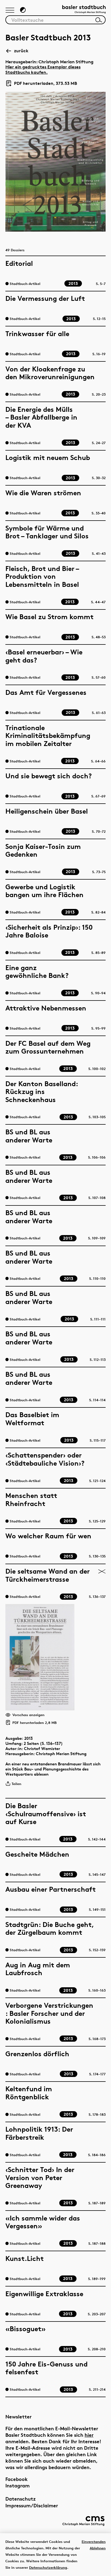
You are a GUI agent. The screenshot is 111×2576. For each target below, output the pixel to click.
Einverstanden (94, 2542)
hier (89, 2435)
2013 (29, 1738)
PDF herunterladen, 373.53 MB (43, 83)
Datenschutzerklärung (48, 2567)
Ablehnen (98, 2548)
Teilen (16, 1784)
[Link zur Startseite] (84, 10)
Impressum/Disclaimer (32, 2505)
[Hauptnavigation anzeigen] (10, 11)
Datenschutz (21, 2499)
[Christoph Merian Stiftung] (83, 2521)
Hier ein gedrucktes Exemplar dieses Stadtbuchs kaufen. (43, 69)
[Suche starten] (99, 20)
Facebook (17, 2479)
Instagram (18, 2485)
